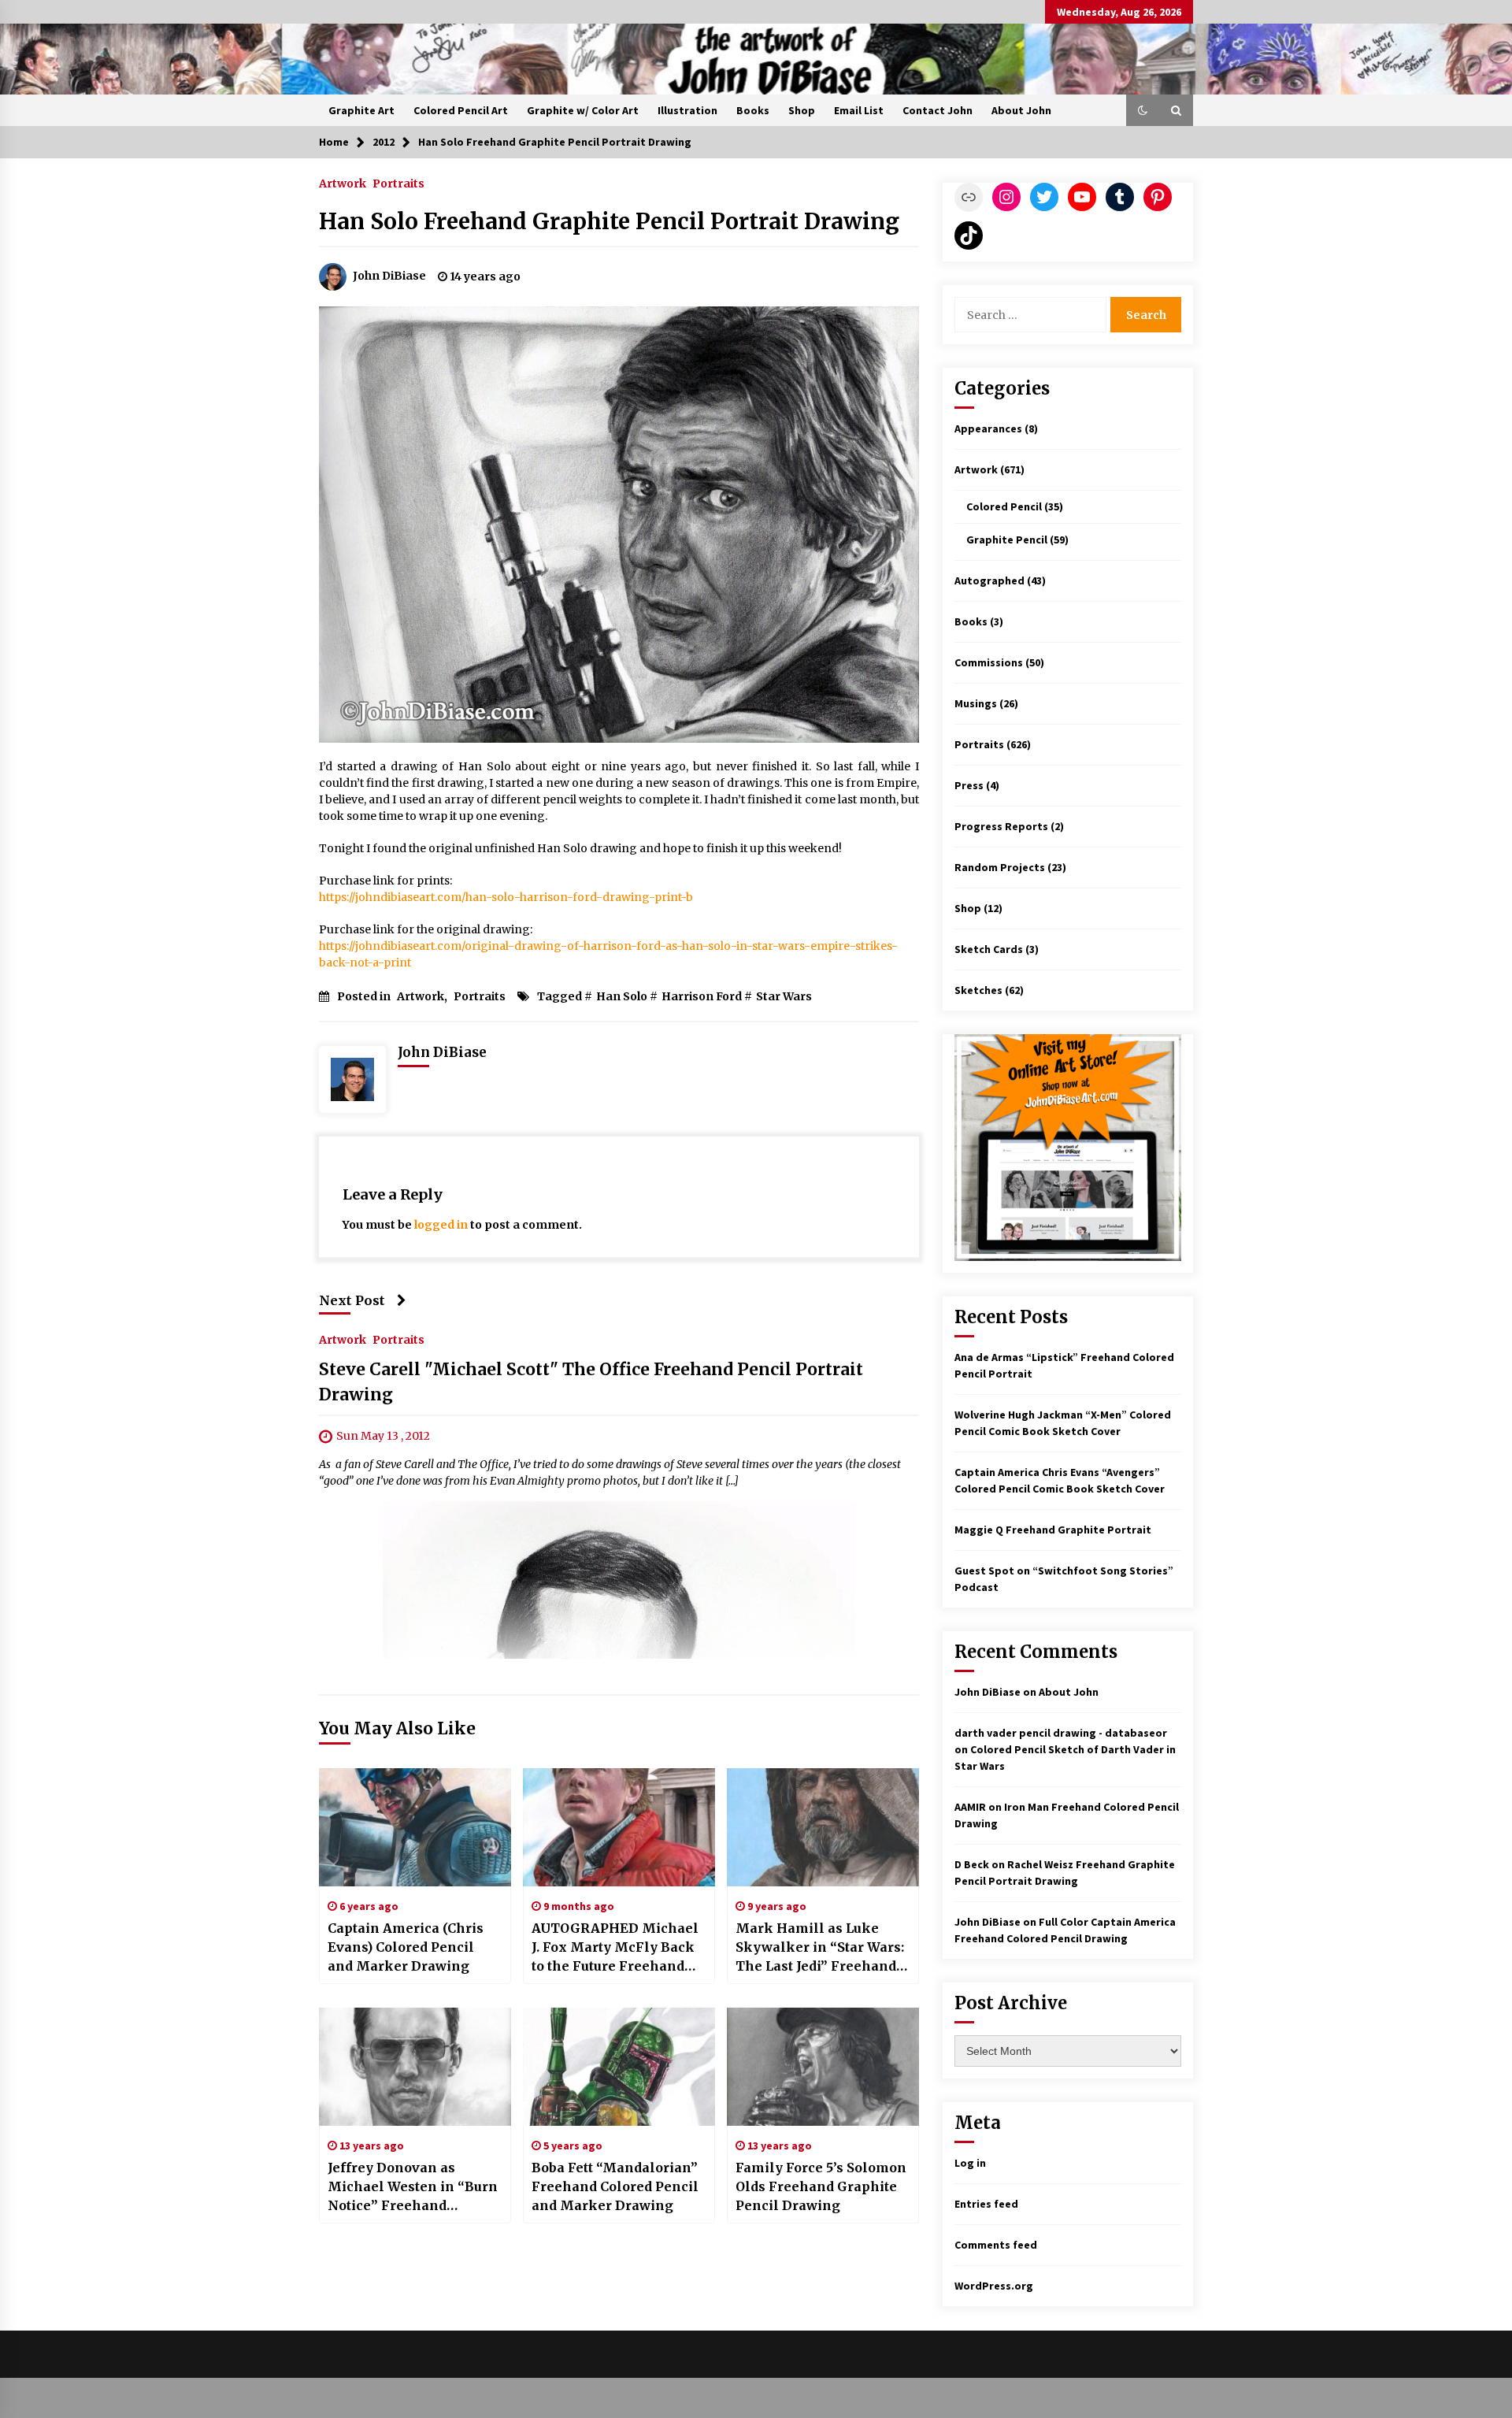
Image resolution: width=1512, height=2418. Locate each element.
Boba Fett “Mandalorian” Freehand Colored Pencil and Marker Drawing (615, 2186)
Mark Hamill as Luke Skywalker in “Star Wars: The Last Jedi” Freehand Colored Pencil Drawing (820, 1948)
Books (753, 110)
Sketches (978, 990)
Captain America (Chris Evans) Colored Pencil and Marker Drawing (406, 1947)
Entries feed (986, 2204)
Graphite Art (361, 110)
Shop (802, 110)
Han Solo (622, 996)
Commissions (989, 662)
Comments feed (996, 2245)
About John (1021, 110)
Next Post (352, 1300)
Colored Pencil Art (461, 110)
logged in (441, 1225)
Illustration (687, 110)
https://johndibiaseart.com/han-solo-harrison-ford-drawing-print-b (506, 897)
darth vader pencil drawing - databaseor (1061, 1733)
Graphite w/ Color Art (583, 110)
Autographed (989, 580)
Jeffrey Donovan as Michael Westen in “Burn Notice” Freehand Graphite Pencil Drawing (413, 2187)
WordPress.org (994, 2286)
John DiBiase (988, 1692)
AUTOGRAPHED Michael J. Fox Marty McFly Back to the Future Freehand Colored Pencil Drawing (615, 1948)
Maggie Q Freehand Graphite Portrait (1053, 1530)
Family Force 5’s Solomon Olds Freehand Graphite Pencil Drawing (821, 2186)
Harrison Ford (702, 996)
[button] (1143, 110)
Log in (970, 2163)
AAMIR (970, 1807)
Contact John (938, 110)
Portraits (398, 183)
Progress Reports (1001, 826)
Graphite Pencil (1007, 540)
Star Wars (784, 996)
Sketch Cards (989, 949)
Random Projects (1000, 867)
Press (969, 785)
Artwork (343, 183)
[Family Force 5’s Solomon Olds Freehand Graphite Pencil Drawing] (823, 2067)
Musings (976, 703)
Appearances (988, 428)
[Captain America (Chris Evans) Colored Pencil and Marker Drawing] (415, 1827)
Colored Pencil (1004, 506)
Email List (859, 110)
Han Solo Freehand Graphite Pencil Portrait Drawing (609, 221)
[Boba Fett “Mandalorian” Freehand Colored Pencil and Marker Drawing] (619, 2067)
